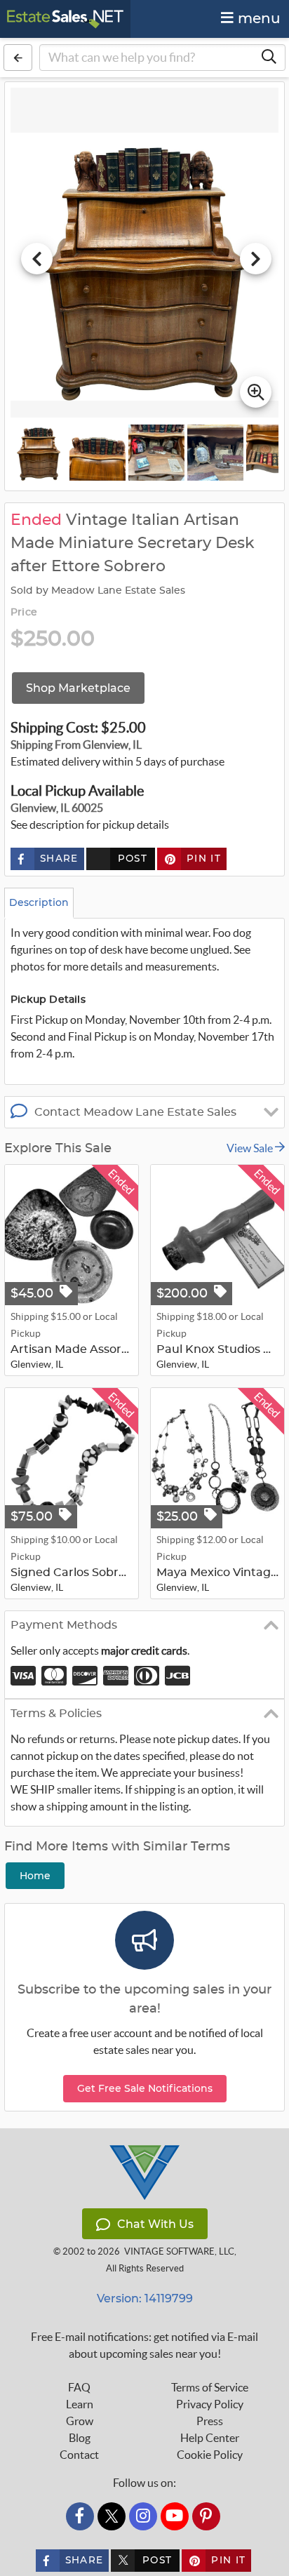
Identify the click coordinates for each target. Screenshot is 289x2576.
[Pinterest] (206, 2516)
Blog (80, 2438)
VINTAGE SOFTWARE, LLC (179, 2251)
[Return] (18, 58)
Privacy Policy (210, 2404)
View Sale (251, 1148)
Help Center (210, 2438)
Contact (79, 2455)
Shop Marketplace (78, 688)
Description (39, 902)
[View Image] (39, 453)
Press (210, 2421)
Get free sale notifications (145, 2088)
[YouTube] (175, 2516)
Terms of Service (210, 2387)
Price (24, 613)
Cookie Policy (210, 2455)
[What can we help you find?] (269, 58)
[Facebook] (80, 2516)
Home (35, 1876)
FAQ (79, 2387)
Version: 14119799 (145, 2298)
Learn (80, 2404)
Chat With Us (155, 2224)
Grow (80, 2421)
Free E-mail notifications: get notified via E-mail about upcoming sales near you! (144, 2345)
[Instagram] (143, 2516)
